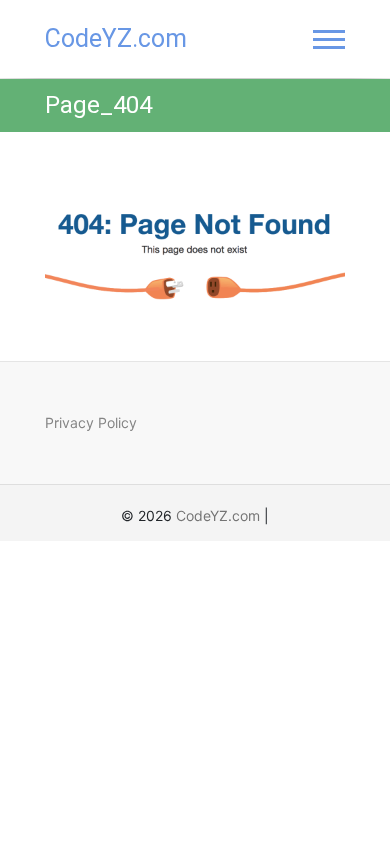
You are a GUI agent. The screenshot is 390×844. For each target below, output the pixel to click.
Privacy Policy (91, 422)
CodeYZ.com (116, 38)
